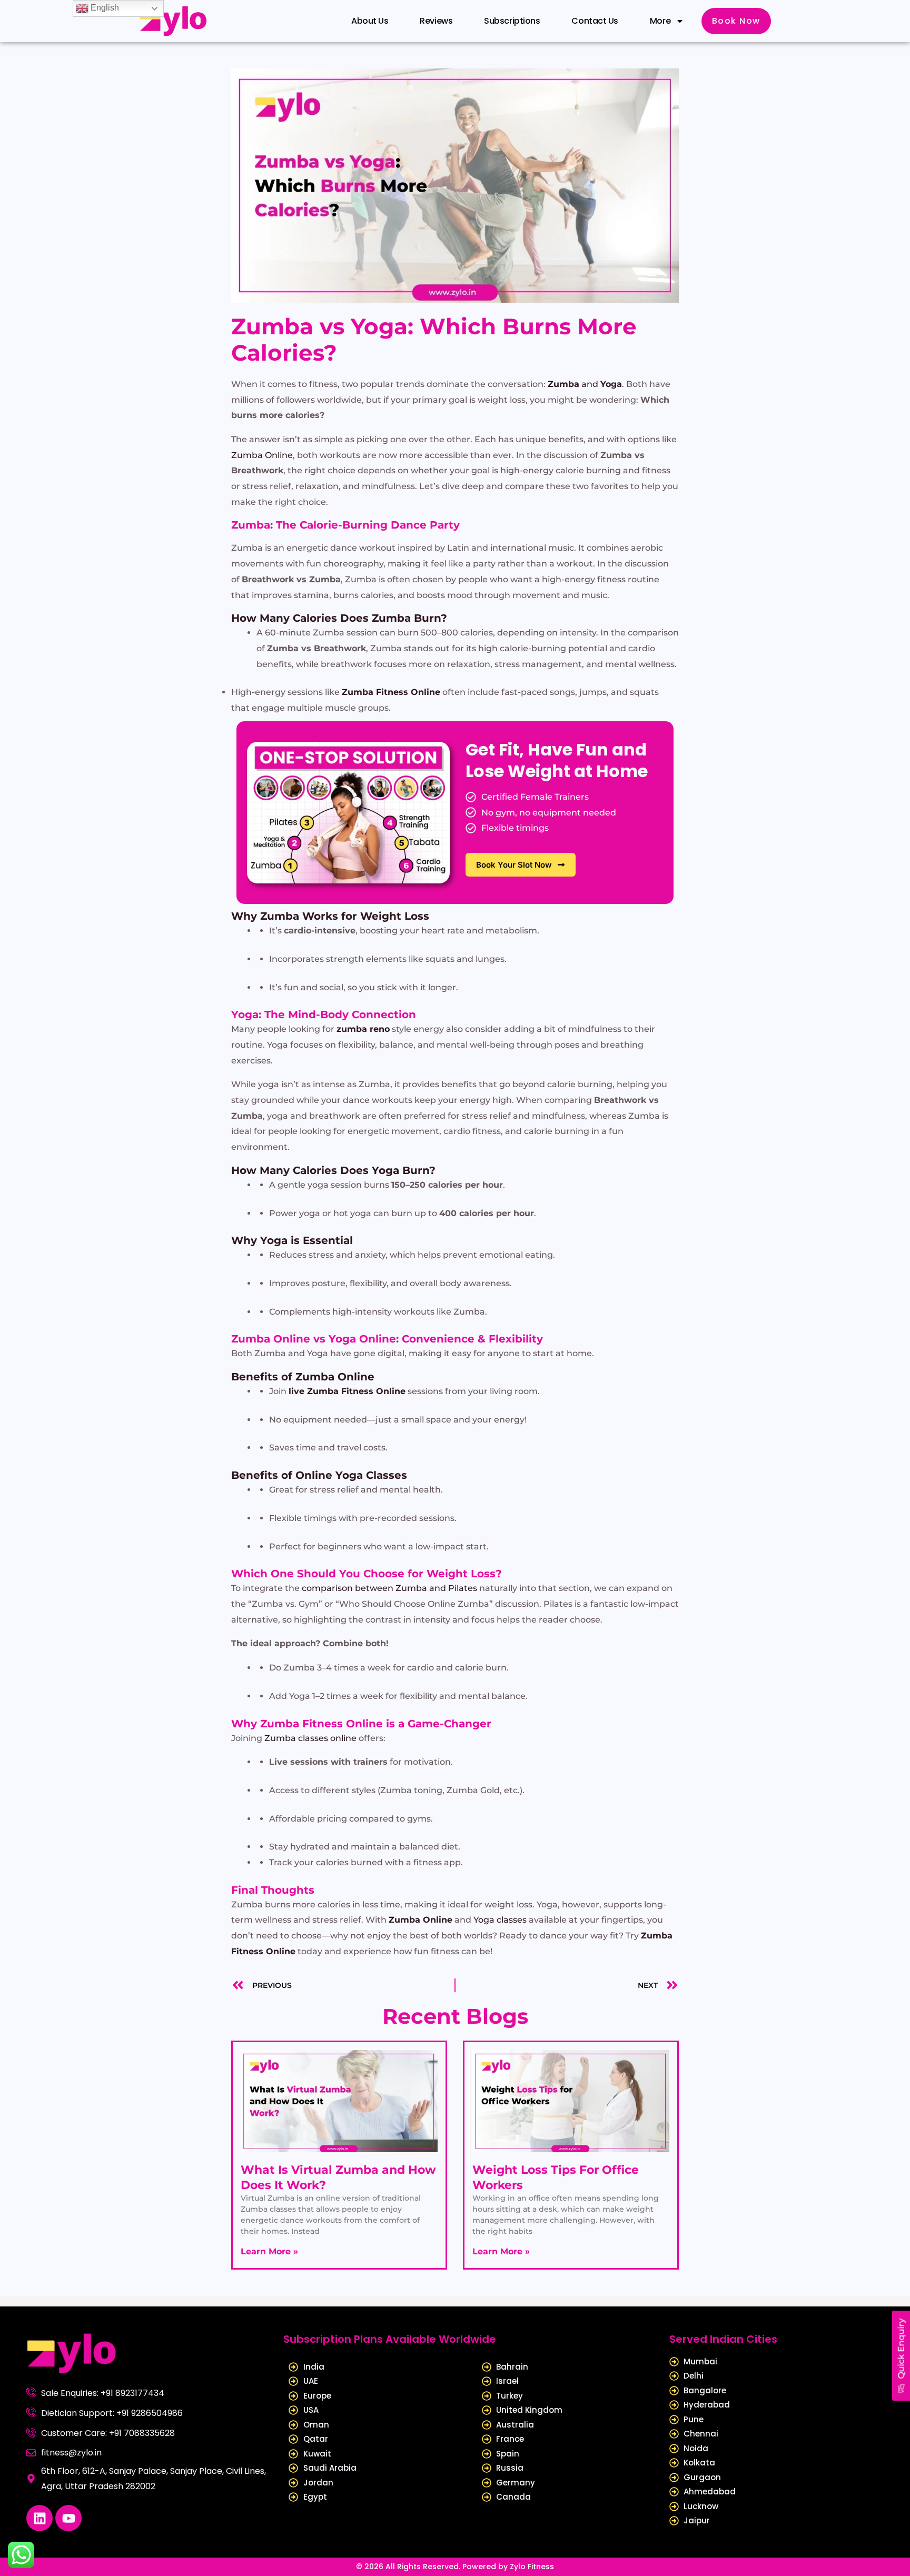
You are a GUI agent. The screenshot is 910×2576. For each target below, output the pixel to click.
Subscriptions (512, 21)
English (104, 8)
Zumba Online (262, 455)
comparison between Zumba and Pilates (389, 1588)
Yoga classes (500, 1920)
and (585, 384)
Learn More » (269, 2251)
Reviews (436, 21)
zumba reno (363, 1029)
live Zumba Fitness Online (347, 1391)
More (660, 21)
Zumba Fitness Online (391, 692)
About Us (370, 21)
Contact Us (595, 21)
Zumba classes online (310, 1738)
